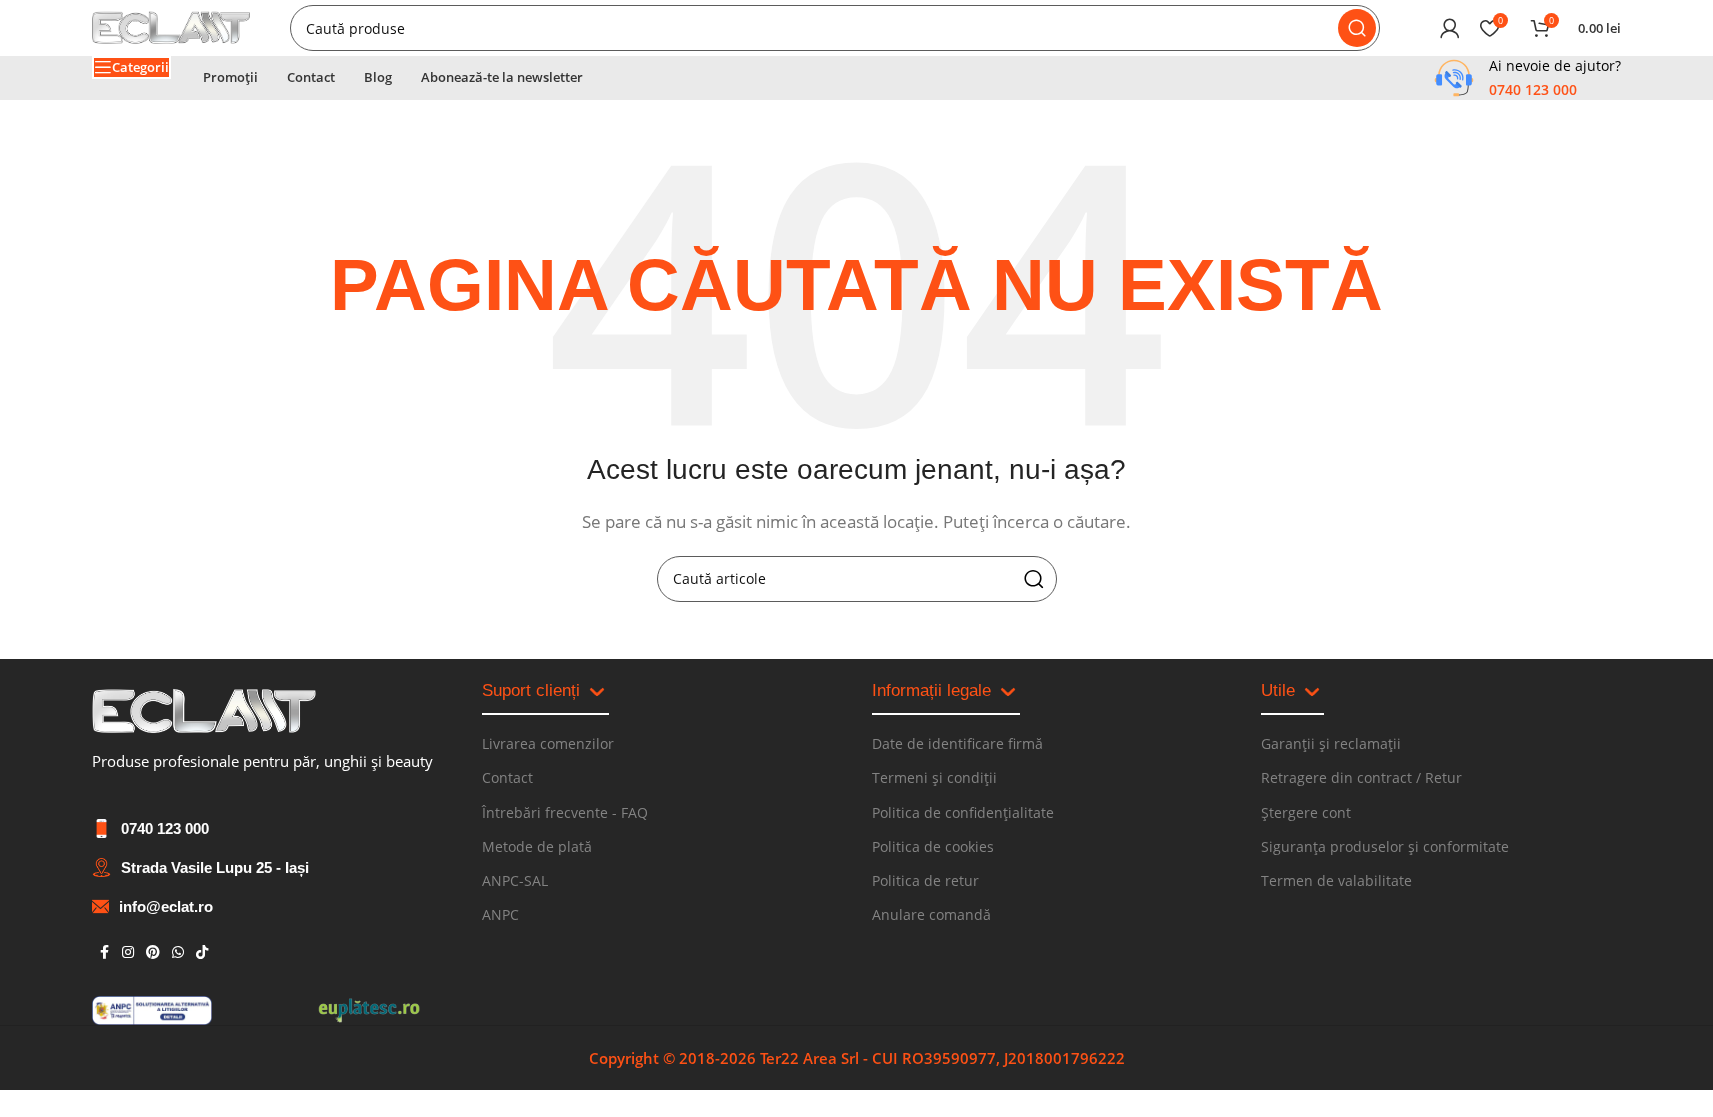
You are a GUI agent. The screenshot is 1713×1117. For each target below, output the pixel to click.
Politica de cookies (933, 846)
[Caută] (1357, 28)
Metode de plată (537, 846)
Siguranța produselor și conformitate (1385, 846)
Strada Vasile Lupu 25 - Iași (215, 867)
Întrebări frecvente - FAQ (565, 812)
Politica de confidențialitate (963, 812)
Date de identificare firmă (957, 743)
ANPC (500, 914)
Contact (507, 777)
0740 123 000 (165, 828)
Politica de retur (925, 880)
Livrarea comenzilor (548, 743)
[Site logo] (171, 26)
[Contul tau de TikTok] (202, 952)
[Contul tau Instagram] (128, 952)
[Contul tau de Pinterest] (153, 952)
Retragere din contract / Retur (1361, 777)
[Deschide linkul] (204, 711)
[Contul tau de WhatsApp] (178, 952)
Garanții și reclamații (1331, 743)
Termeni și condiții (934, 777)
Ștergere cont (1306, 812)
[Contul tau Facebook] (104, 952)
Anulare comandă (931, 914)
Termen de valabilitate (1336, 880)
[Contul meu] (1450, 28)
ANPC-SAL (515, 880)
